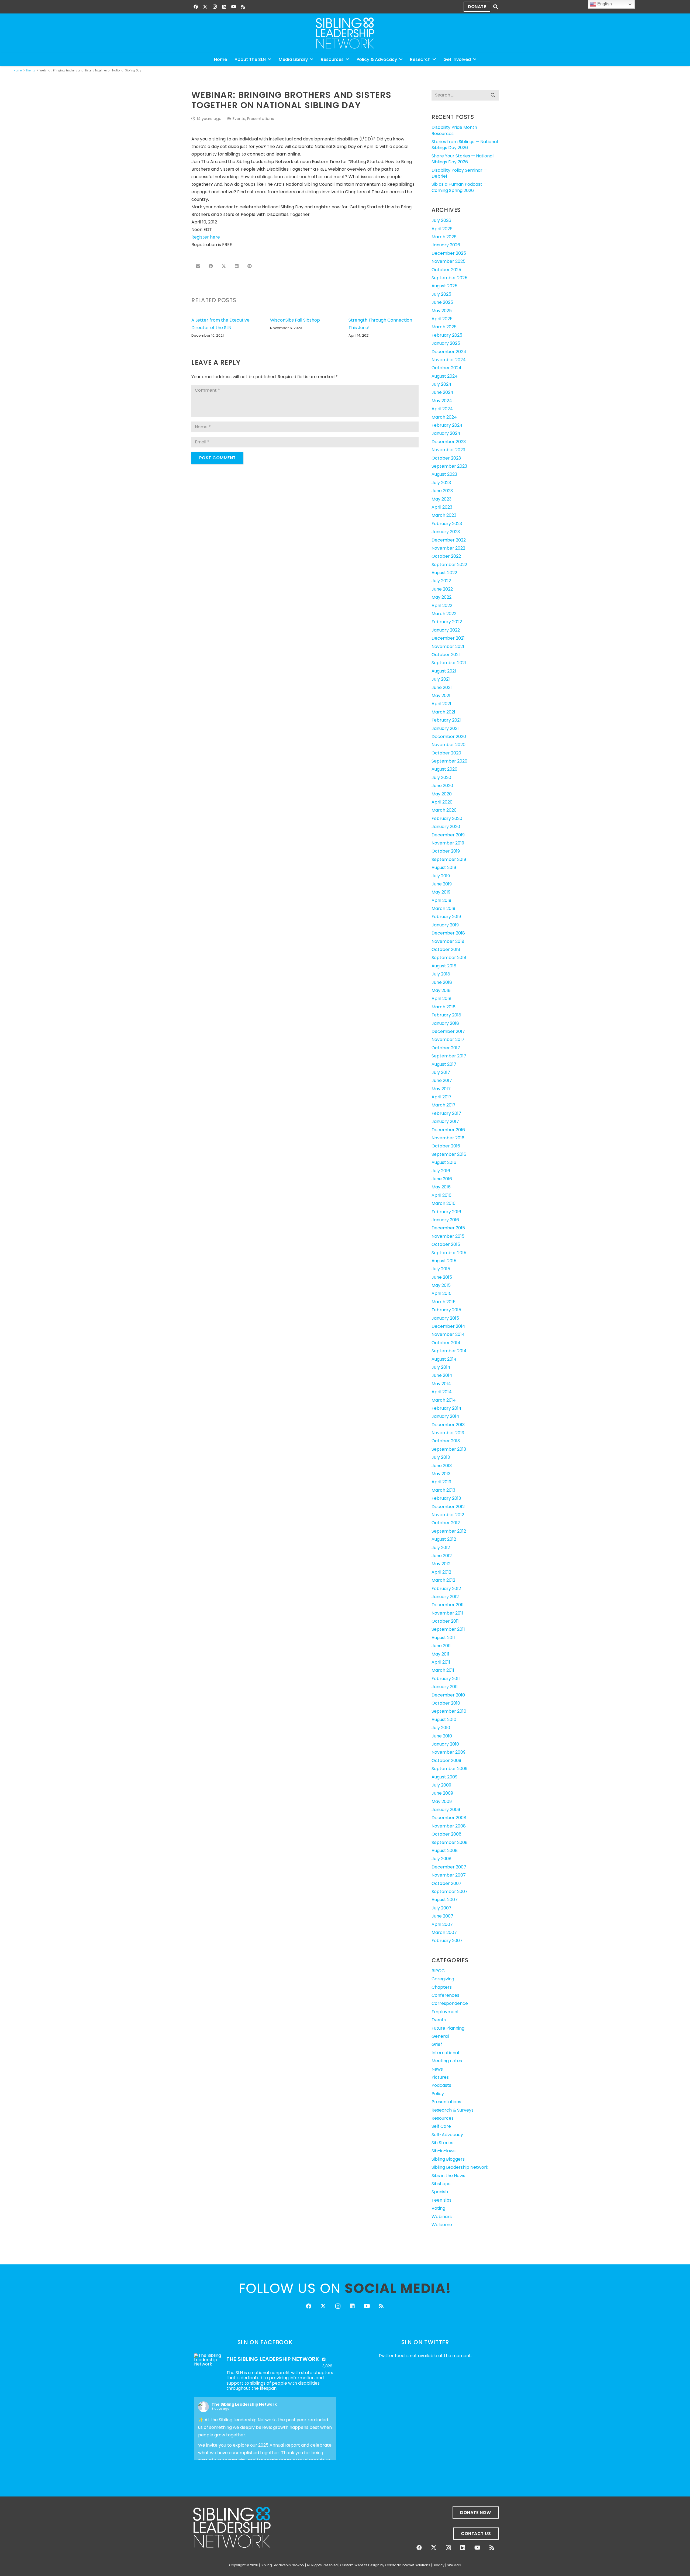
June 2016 (442, 1179)
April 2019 (441, 900)
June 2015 (442, 1277)
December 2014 (448, 1326)
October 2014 (446, 1343)
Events (239, 119)
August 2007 (445, 1900)
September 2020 (449, 761)
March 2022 (444, 614)
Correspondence (450, 2003)
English (604, 4)
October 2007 (446, 1883)
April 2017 (441, 1097)
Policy (438, 2094)
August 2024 (445, 376)
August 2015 (444, 1261)
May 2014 (441, 1384)
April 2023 (442, 507)
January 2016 (445, 1220)
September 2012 (449, 1531)
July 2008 (441, 1859)
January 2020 (446, 827)
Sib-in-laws (444, 2151)
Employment (445, 2012)
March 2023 (444, 515)
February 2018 (446, 1015)
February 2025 (447, 335)
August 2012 (444, 1539)
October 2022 (446, 556)
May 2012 (441, 1564)
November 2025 (448, 261)
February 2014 (446, 1408)
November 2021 (448, 646)
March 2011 (443, 1670)
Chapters (442, 1987)
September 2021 (449, 663)
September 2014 (449, 1351)
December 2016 (448, 1130)
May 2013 (441, 1474)
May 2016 (441, 1187)
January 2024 (446, 433)
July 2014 (441, 1367)
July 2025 (441, 294)
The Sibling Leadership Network (244, 2404)
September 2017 (449, 1056)
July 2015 (441, 1269)
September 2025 (449, 278)
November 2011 (447, 1613)
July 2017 (441, 1072)
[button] (496, 7)
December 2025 (449, 253)
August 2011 (443, 1638)
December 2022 (449, 540)
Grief (437, 2044)
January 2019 (445, 925)
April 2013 (441, 1482)
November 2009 (448, 1752)
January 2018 (445, 1023)
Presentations (261, 119)
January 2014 (445, 1416)
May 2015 (441, 1285)
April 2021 (441, 704)
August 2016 (444, 1162)
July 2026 (441, 220)
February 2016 (446, 1212)
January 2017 (445, 1121)
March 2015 (444, 1302)
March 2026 (444, 237)
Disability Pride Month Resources (454, 130)
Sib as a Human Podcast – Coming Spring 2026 (459, 187)
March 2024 (444, 417)
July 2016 (441, 1171)
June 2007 (442, 1916)
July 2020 (441, 777)
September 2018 (449, 958)
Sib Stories (442, 2143)
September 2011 (448, 1629)
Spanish (440, 2192)
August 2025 (444, 286)
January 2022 (446, 630)
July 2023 (441, 483)
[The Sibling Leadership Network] (208, 2360)
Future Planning (448, 2028)
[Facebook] (196, 7)
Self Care (441, 2126)
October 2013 (446, 1441)
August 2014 (444, 1359)
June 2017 (442, 1080)
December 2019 (448, 835)
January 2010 (445, 1744)
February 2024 (447, 425)
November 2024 (449, 360)
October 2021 (446, 655)
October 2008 (446, 1834)
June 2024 (442, 392)
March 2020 (444, 810)
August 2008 (445, 1851)
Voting (438, 2208)
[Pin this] (250, 266)
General (440, 2036)
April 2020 (442, 802)
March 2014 (444, 1400)
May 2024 (442, 401)
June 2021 (442, 687)
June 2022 (442, 589)
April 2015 (441, 1293)
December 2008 (449, 1818)
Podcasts (441, 2085)
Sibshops (441, 2184)
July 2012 (441, 1548)
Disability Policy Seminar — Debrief (459, 173)
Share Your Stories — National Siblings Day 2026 (463, 159)
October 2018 (446, 949)
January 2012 (445, 1597)
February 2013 (446, 1498)
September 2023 (449, 466)
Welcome (442, 2225)
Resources (443, 2118)
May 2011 (440, 1654)
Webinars (442, 2217)
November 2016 (448, 1138)
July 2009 (441, 1785)
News (437, 2069)
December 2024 (449, 352)
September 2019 (449, 859)
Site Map (454, 2565)
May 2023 (441, 499)
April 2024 (442, 409)
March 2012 (443, 1580)
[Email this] (198, 266)
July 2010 (441, 1728)
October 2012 (446, 1523)
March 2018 (444, 1007)
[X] (205, 7)
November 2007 (449, 1875)
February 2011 (446, 1679)
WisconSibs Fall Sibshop (295, 320)
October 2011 (445, 1621)
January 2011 (445, 1687)
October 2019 (446, 851)
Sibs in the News (448, 2176)
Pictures (440, 2077)
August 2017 (444, 1064)
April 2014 (442, 1392)
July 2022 (441, 581)
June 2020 (442, 786)
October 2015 (446, 1244)
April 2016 (441, 1195)
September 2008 (450, 1842)
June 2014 (442, 1375)
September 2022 (449, 565)
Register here (206, 237)
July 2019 (441, 876)
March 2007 (444, 1932)
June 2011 (441, 1646)
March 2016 (444, 1203)
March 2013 (443, 1490)
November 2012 (448, 1515)
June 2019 (442, 884)
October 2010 (446, 1703)
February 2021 (446, 720)
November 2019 (448, 843)
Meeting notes (447, 2061)
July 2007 (441, 1908)
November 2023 (448, 450)
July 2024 (441, 384)
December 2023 (449, 442)
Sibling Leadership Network (460, 2167)
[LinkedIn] (224, 7)
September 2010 (449, 1711)
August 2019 (444, 868)
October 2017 (446, 1048)
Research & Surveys (453, 2110)
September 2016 (449, 1154)
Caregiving (443, 1979)
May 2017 (441, 1089)
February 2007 (447, 1941)
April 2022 (442, 606)
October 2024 (446, 368)
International (445, 2053)
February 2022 (447, 622)
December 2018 (448, 933)
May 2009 (442, 1801)
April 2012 (441, 1572)
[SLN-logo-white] (345, 33)
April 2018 (441, 999)
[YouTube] (234, 7)
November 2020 (448, 745)
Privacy (439, 2565)
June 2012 (442, 1556)
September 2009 (449, 1769)
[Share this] (211, 266)
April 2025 (442, 319)
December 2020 (449, 737)
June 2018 (442, 982)
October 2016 (446, 1146)
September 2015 (449, 1253)
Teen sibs (441, 2200)
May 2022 (441, 597)
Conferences (445, 1995)
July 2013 (441, 1457)
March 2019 (443, 908)
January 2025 (446, 343)
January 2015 (445, 1318)
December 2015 (448, 1228)
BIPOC (438, 1971)
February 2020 (447, 818)
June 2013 (442, 1466)
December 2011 (448, 1605)
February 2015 (446, 1310)
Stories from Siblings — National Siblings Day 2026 (465, 145)
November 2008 (449, 1826)
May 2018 (441, 990)
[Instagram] (215, 7)
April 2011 (441, 1662)
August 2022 (444, 573)
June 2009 (442, 1793)
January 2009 (446, 1810)
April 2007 (442, 1924)
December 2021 (448, 638)
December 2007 (449, 1867)
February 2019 (446, 917)
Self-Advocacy (447, 2135)
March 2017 (444, 1105)
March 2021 (443, 712)
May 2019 (441, 892)
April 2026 (442, 229)
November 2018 (448, 941)
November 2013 (448, 1433)
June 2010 (442, 1736)
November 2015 (448, 1236)
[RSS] (243, 7)
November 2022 (448, 548)
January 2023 (446, 532)
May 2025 (442, 311)
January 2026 (446, 245)
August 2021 (444, 671)
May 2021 (441, 696)
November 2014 (448, 1334)
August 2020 (444, 769)
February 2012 (446, 1589)
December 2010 (448, 1695)
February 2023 (447, 524)
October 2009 (446, 1761)
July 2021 (441, 679)
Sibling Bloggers (448, 2159)
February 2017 (446, 1113)
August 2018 (444, 966)
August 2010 (444, 1720)
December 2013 (448, 1425)
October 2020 (446, 753)
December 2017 (448, 1031)
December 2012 (448, 1507)
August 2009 (444, 1777)
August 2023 (444, 474)
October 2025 (446, 270)
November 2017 (448, 1039)
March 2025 (444, 327)
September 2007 (450, 1892)
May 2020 (442, 794)
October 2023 (446, 458)
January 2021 (445, 728)
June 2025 (442, 302)
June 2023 (442, 491)
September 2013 (449, 1449)
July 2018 (441, 974)
